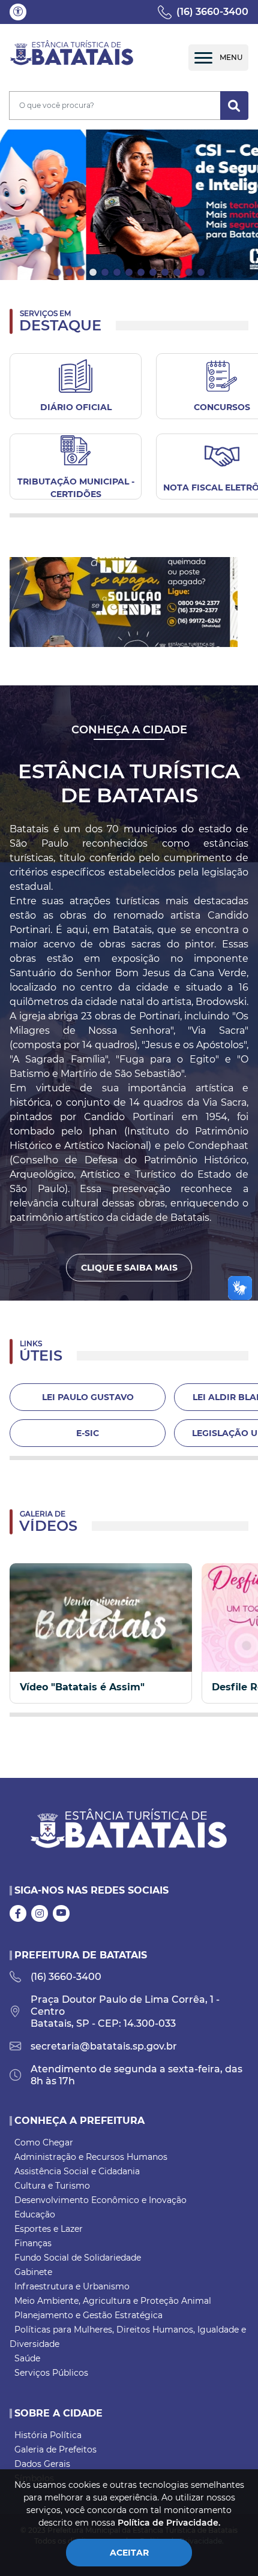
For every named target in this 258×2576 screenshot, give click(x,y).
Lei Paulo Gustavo (88, 1397)
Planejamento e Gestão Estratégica (88, 2315)
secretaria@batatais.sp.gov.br (104, 2046)
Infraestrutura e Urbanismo (72, 2286)
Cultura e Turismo (52, 2186)
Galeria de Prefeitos (55, 2449)
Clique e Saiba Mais (129, 1268)
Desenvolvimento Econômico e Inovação (100, 2200)
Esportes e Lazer (49, 2229)
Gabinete (33, 2272)
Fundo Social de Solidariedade (78, 2258)
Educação (35, 2214)
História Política (48, 2435)
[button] (18, 12)
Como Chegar (44, 2142)
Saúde (27, 2358)
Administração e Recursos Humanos (91, 2157)
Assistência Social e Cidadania (77, 2171)
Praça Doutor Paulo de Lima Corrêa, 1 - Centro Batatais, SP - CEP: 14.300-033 (125, 2011)
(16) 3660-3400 (212, 12)
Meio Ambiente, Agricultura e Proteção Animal (113, 2301)
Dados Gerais (42, 2464)
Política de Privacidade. (169, 2523)
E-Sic (88, 1433)
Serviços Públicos (51, 2373)
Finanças (33, 2243)
